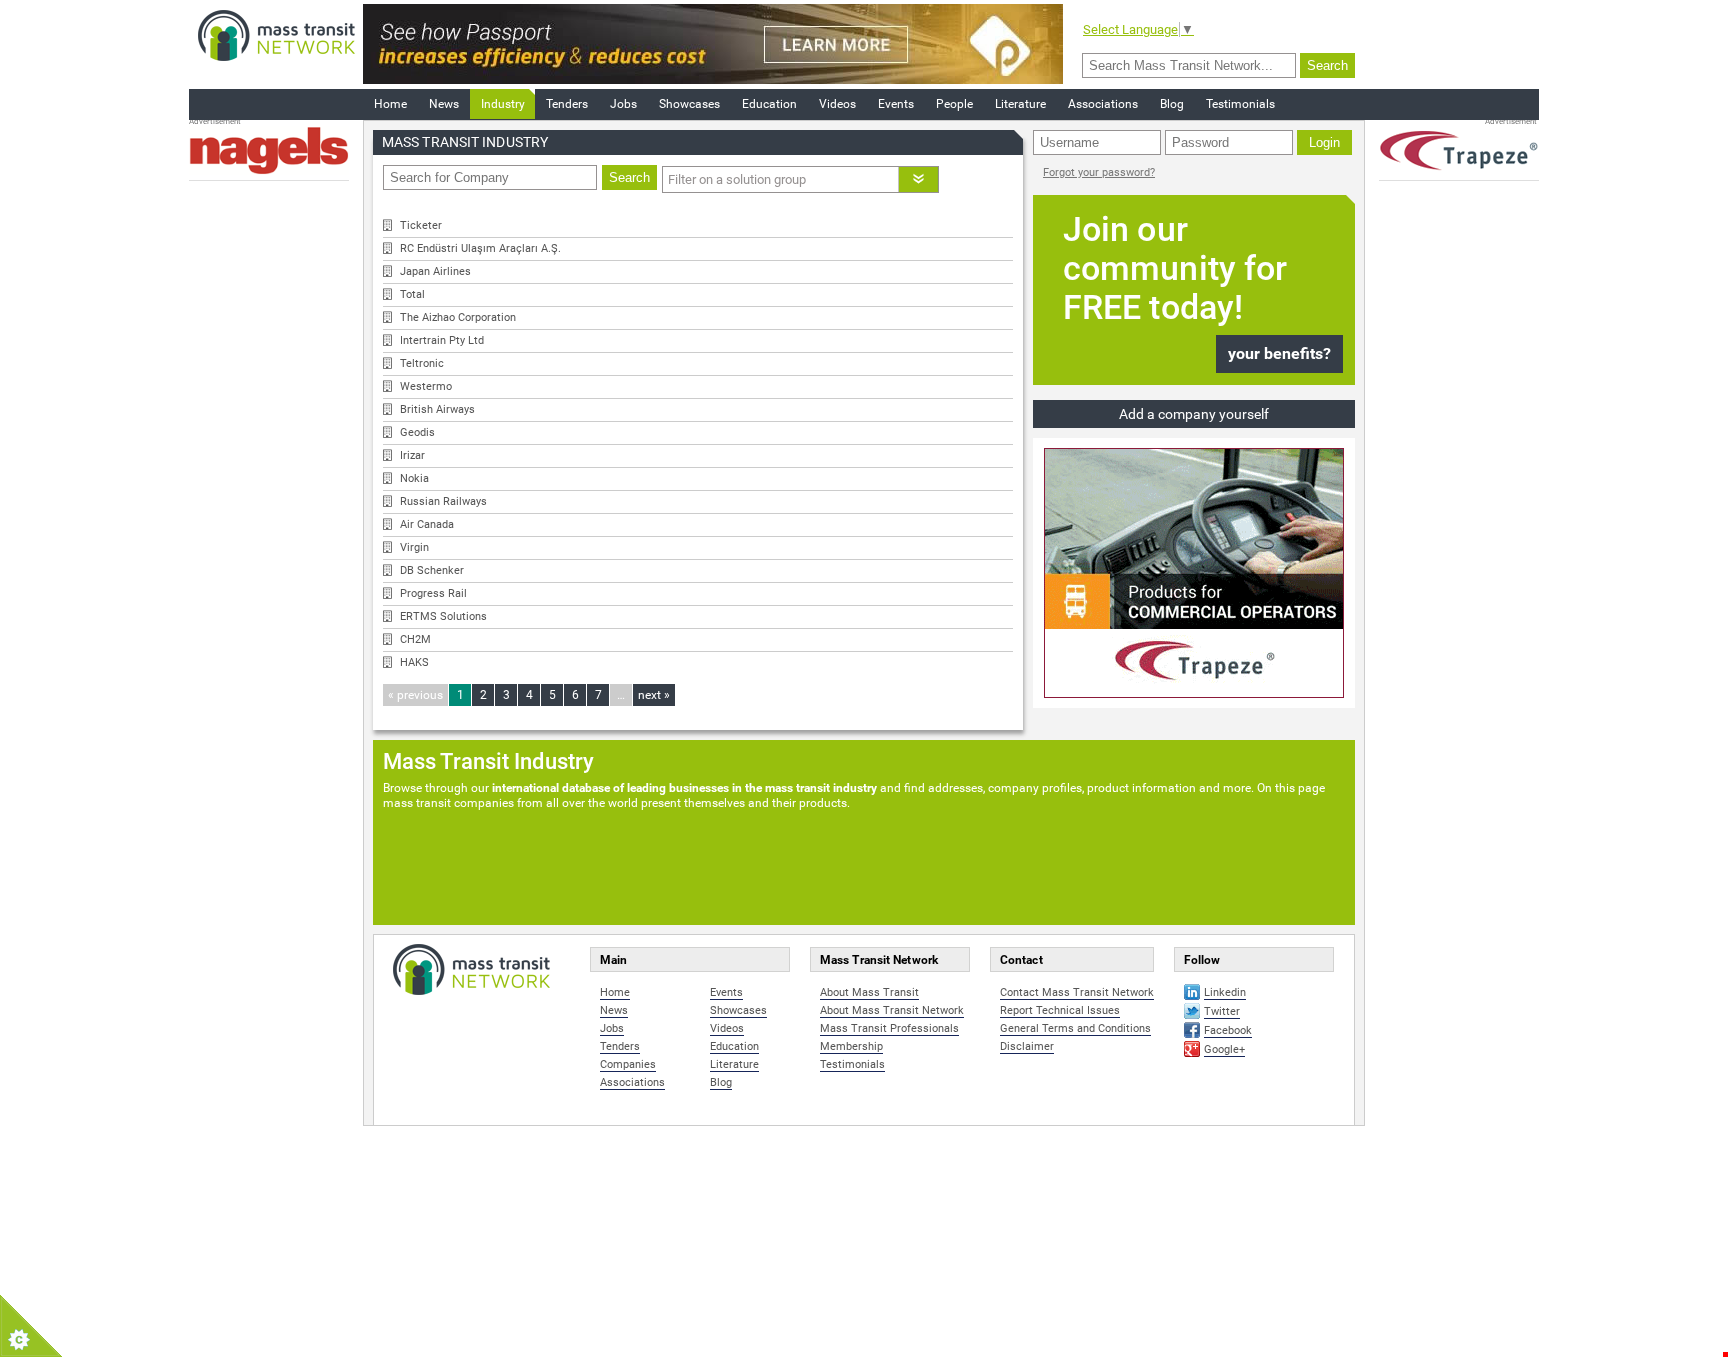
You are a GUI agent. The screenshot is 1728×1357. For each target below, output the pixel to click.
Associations (1103, 104)
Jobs (623, 104)
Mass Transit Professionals (889, 1028)
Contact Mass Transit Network (1077, 992)
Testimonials (1240, 104)
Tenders (567, 104)
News (444, 104)
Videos (837, 104)
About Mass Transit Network (892, 1010)
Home (390, 104)
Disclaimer (1027, 1046)
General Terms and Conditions (1075, 1028)
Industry (503, 104)
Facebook (1228, 1030)
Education (769, 104)
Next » (654, 695)
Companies (628, 1064)
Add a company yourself (1194, 414)
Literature (1020, 104)
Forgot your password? (1099, 172)
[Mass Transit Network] (276, 34)
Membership (851, 1046)
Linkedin (1225, 992)
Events (896, 104)
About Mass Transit (869, 992)
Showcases (689, 104)
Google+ (1224, 1049)
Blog (1172, 104)
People (954, 104)
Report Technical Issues (1060, 1010)
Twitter (1222, 1011)
